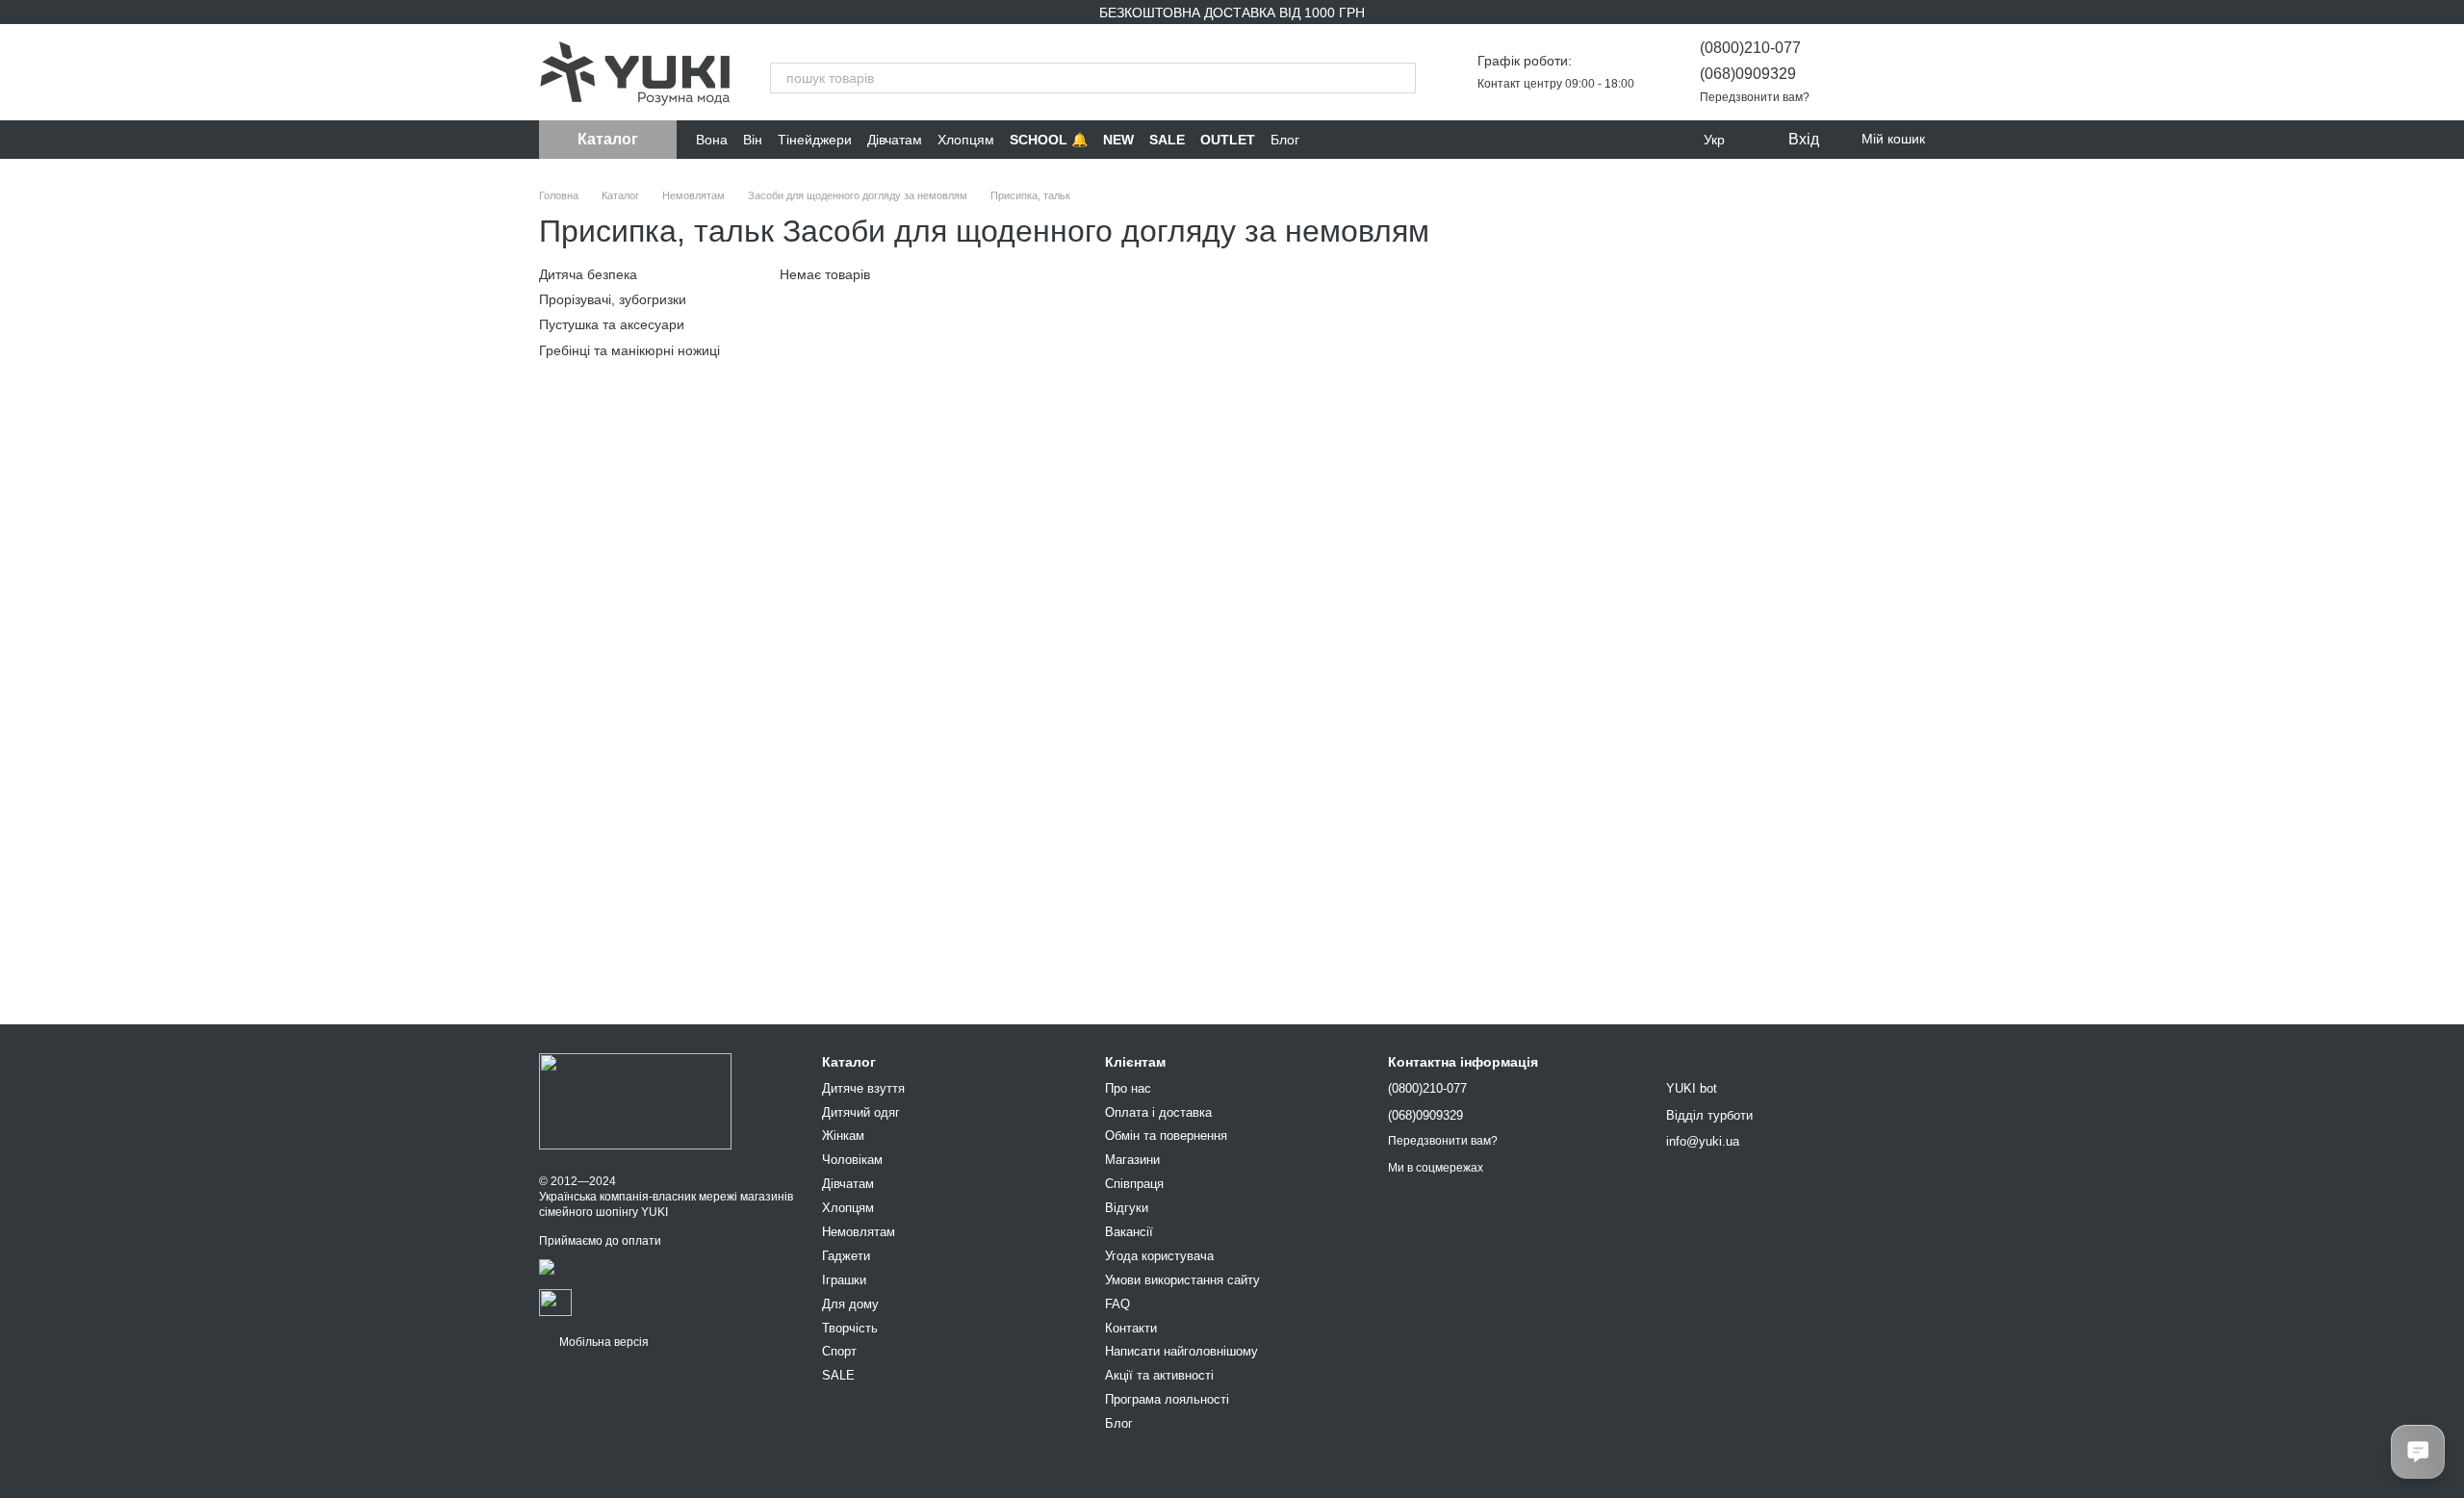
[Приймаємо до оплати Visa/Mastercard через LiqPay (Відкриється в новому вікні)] (666, 1274)
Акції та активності (1159, 1375)
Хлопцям (966, 140)
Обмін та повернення (1166, 1136)
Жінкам (843, 1136)
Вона (712, 140)
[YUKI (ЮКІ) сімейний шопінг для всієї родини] (635, 1101)
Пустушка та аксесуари (612, 324)
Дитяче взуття (863, 1088)
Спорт (839, 1351)
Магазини (1132, 1160)
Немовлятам (859, 1232)
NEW (1118, 140)
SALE (1167, 140)
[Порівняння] (1860, 72)
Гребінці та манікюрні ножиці (629, 349)
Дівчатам (895, 140)
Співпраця (1134, 1184)
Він (753, 140)
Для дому (850, 1304)
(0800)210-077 (1750, 48)
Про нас (1128, 1088)
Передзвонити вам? (1755, 97)
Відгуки (1127, 1208)
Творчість (850, 1328)
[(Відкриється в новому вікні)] (555, 1302)
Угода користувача (1159, 1256)
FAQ (1117, 1304)
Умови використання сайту (1182, 1280)
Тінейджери (815, 140)
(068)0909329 (1748, 74)
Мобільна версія (603, 1342)
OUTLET (1228, 140)
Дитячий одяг (861, 1112)
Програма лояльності (1167, 1399)
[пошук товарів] (1400, 78)
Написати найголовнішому (1181, 1351)
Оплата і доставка (1158, 1112)
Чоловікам (852, 1160)
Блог (1285, 140)
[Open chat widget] (2418, 1452)
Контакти (1131, 1328)
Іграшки (844, 1280)
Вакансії (1129, 1232)
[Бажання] (1910, 72)
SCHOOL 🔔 (1049, 140)
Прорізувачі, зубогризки (613, 299)
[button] (2449, 749)
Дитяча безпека (588, 274)
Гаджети (846, 1256)
